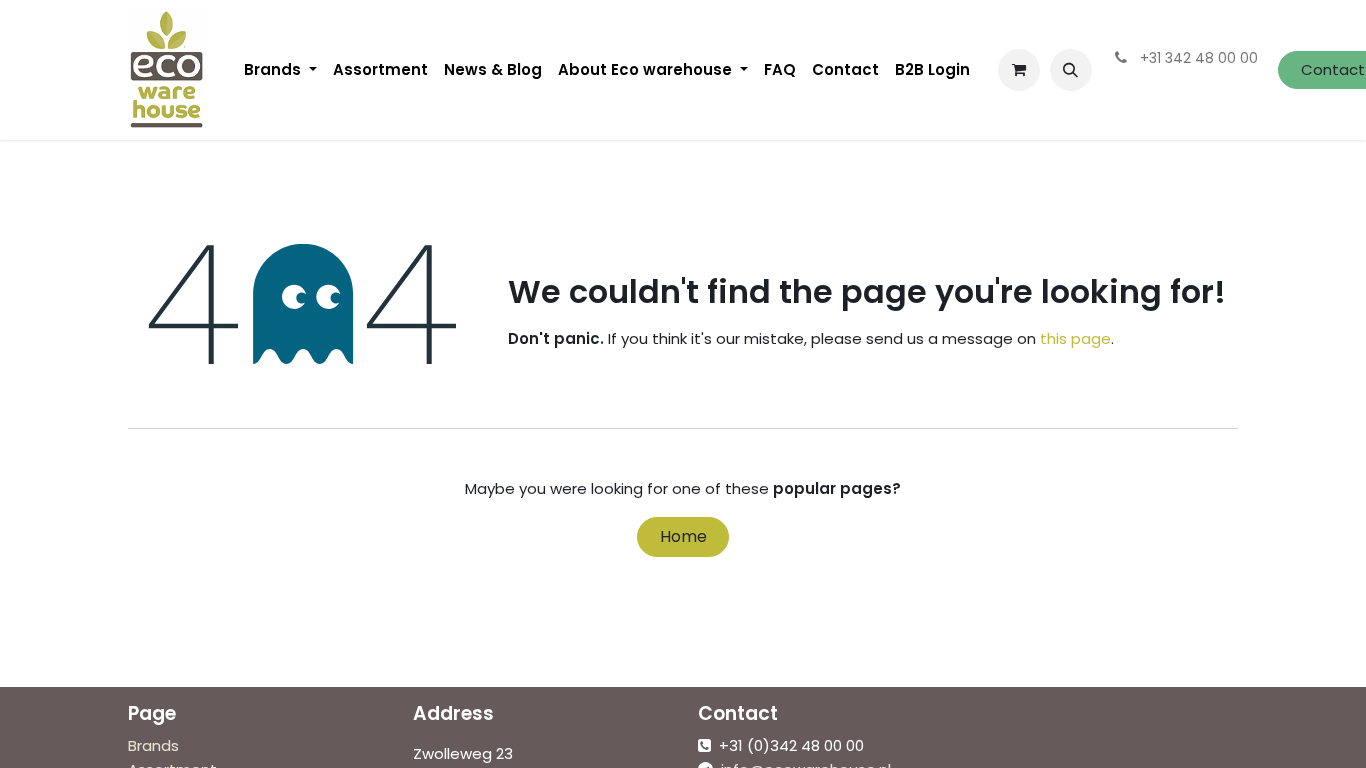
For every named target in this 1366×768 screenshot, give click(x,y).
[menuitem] (280, 70)
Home (683, 536)
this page (1075, 338)
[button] (1071, 70)
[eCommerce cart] (1019, 70)
